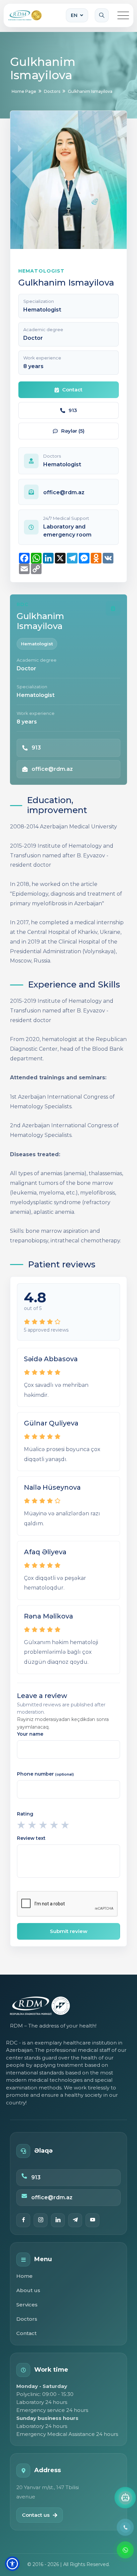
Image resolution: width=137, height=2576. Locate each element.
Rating (25, 1814)
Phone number (45, 1774)
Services (27, 2305)
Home (24, 2276)
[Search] (102, 15)
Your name (30, 1734)
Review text (31, 1838)
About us (28, 2290)
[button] (12, 2564)
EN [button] (74, 15)
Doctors (27, 2319)
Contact (26, 2333)
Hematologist (37, 644)
